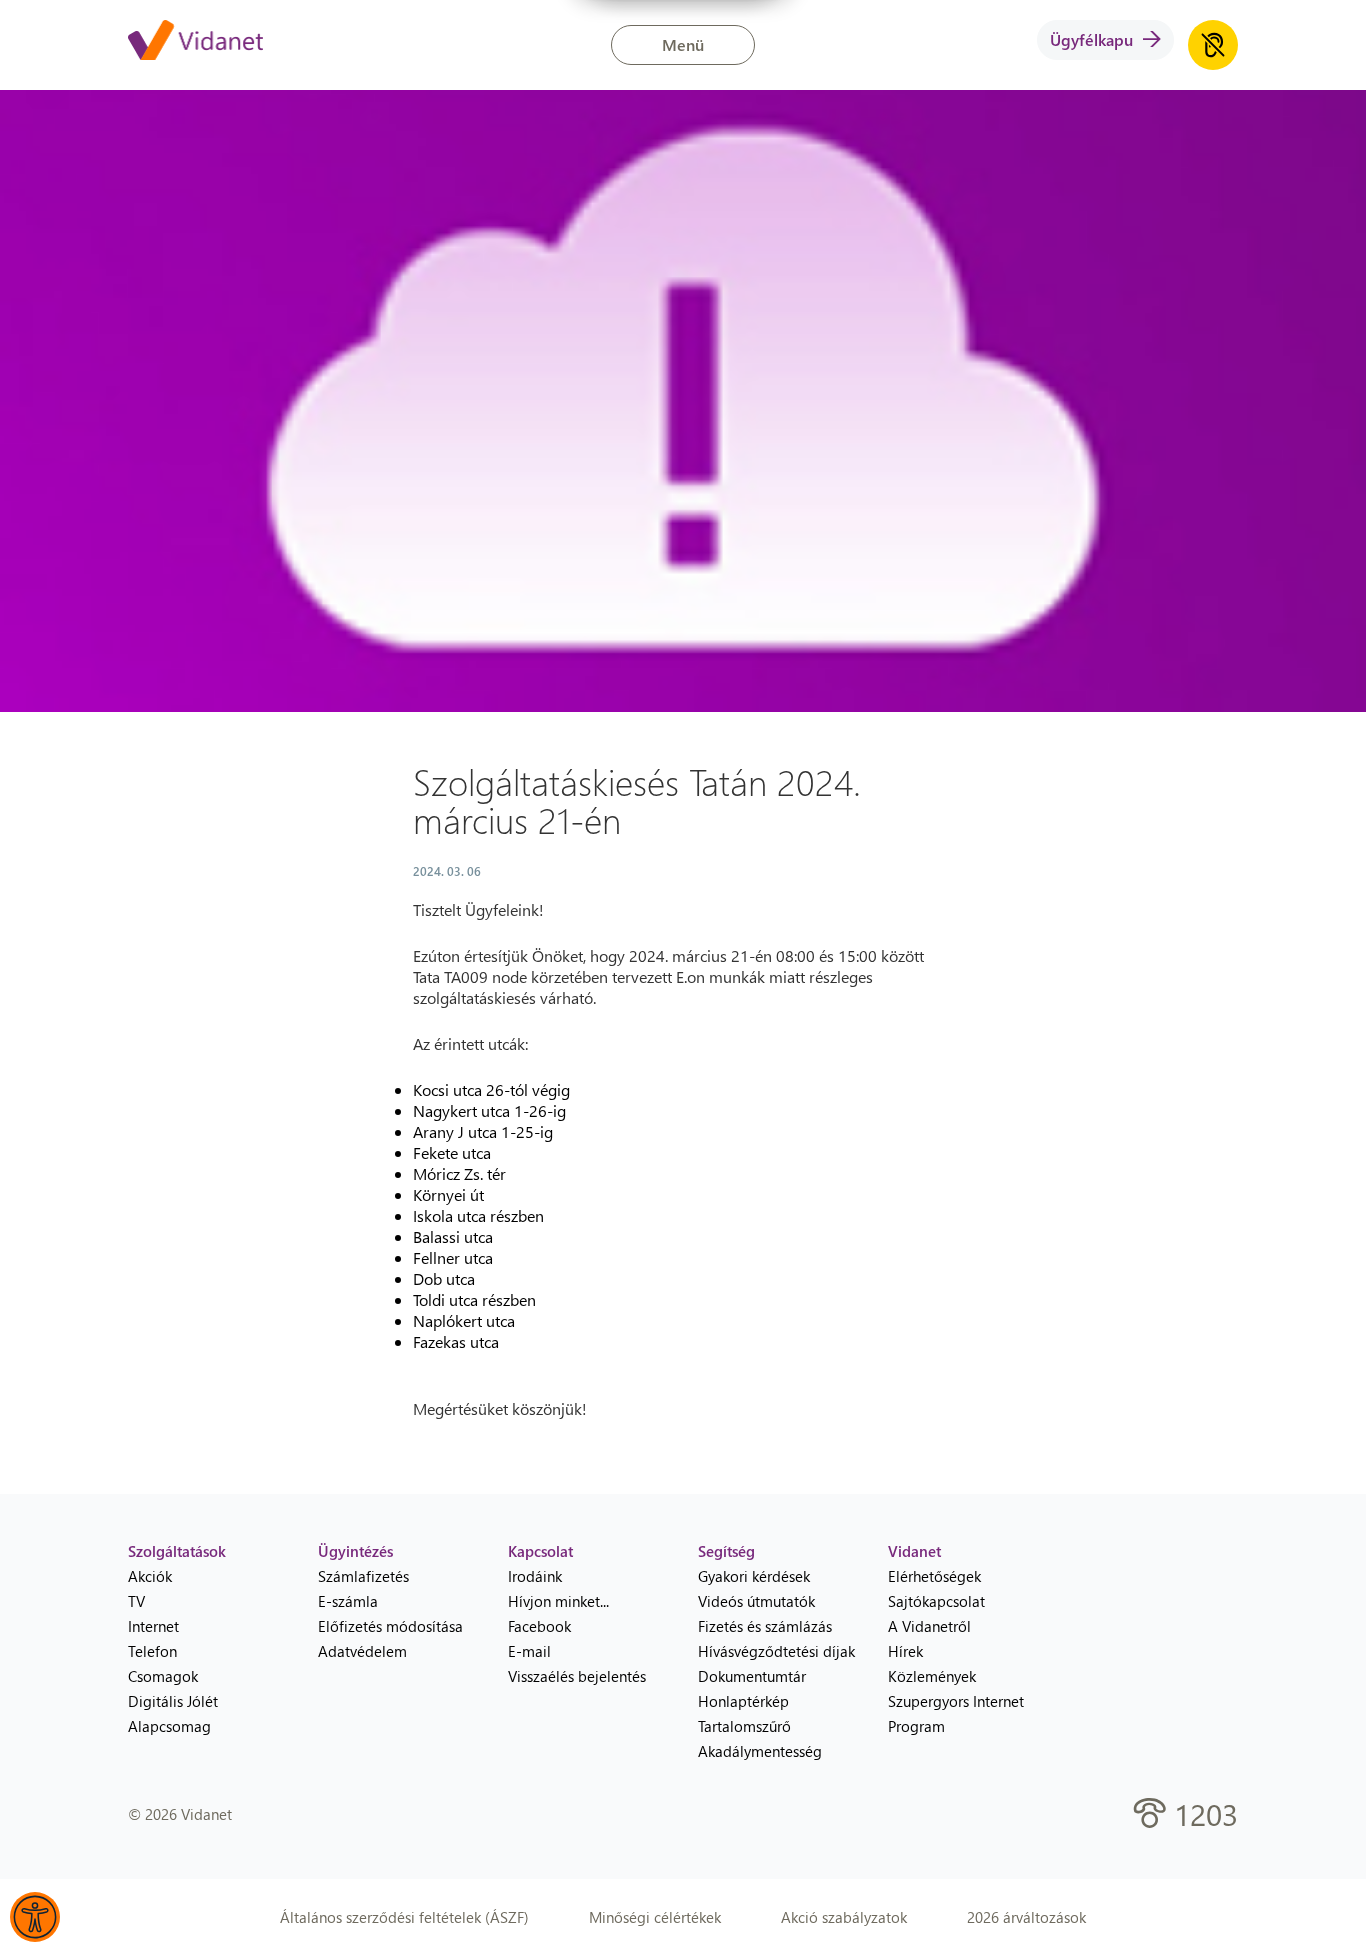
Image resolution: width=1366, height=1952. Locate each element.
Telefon (152, 1651)
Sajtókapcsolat (936, 1601)
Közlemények (932, 1676)
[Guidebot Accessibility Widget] (35, 1917)
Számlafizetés (363, 1576)
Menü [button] (683, 44)
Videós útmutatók (756, 1601)
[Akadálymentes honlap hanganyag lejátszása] (1213, 45)
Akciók (150, 1576)
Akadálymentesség (760, 1751)
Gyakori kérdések (754, 1576)
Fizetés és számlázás (765, 1626)
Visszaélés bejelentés (577, 1676)
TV (136, 1601)
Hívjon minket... (558, 1601)
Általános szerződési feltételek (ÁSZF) (404, 1917)
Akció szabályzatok (844, 1917)
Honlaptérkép (743, 1701)
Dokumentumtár (752, 1676)
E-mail (529, 1651)
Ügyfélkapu (1091, 39)
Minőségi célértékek (655, 1917)
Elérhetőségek (934, 1576)
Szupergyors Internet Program (956, 1713)
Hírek (905, 1651)
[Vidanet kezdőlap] (195, 42)
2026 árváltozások (1026, 1917)
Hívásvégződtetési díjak (776, 1651)
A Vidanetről (929, 1626)
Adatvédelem (362, 1651)
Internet (153, 1626)
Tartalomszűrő (744, 1726)
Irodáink (535, 1576)
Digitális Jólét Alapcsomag (173, 1713)
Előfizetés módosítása (390, 1626)
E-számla (348, 1601)
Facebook (539, 1626)
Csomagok (163, 1676)
